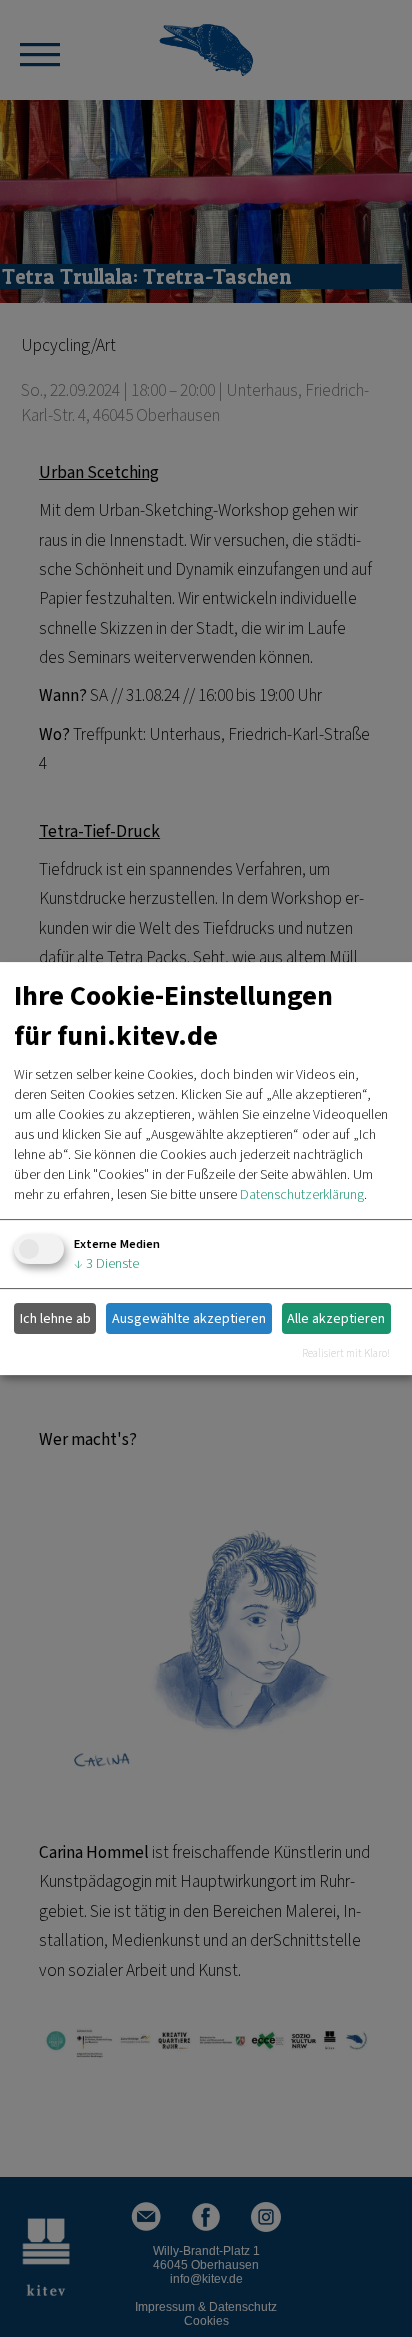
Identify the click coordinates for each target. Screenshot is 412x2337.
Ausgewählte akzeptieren (189, 1319)
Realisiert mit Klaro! (346, 1353)
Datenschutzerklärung (302, 1195)
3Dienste (106, 1264)
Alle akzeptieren (336, 1319)
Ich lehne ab (55, 1319)
